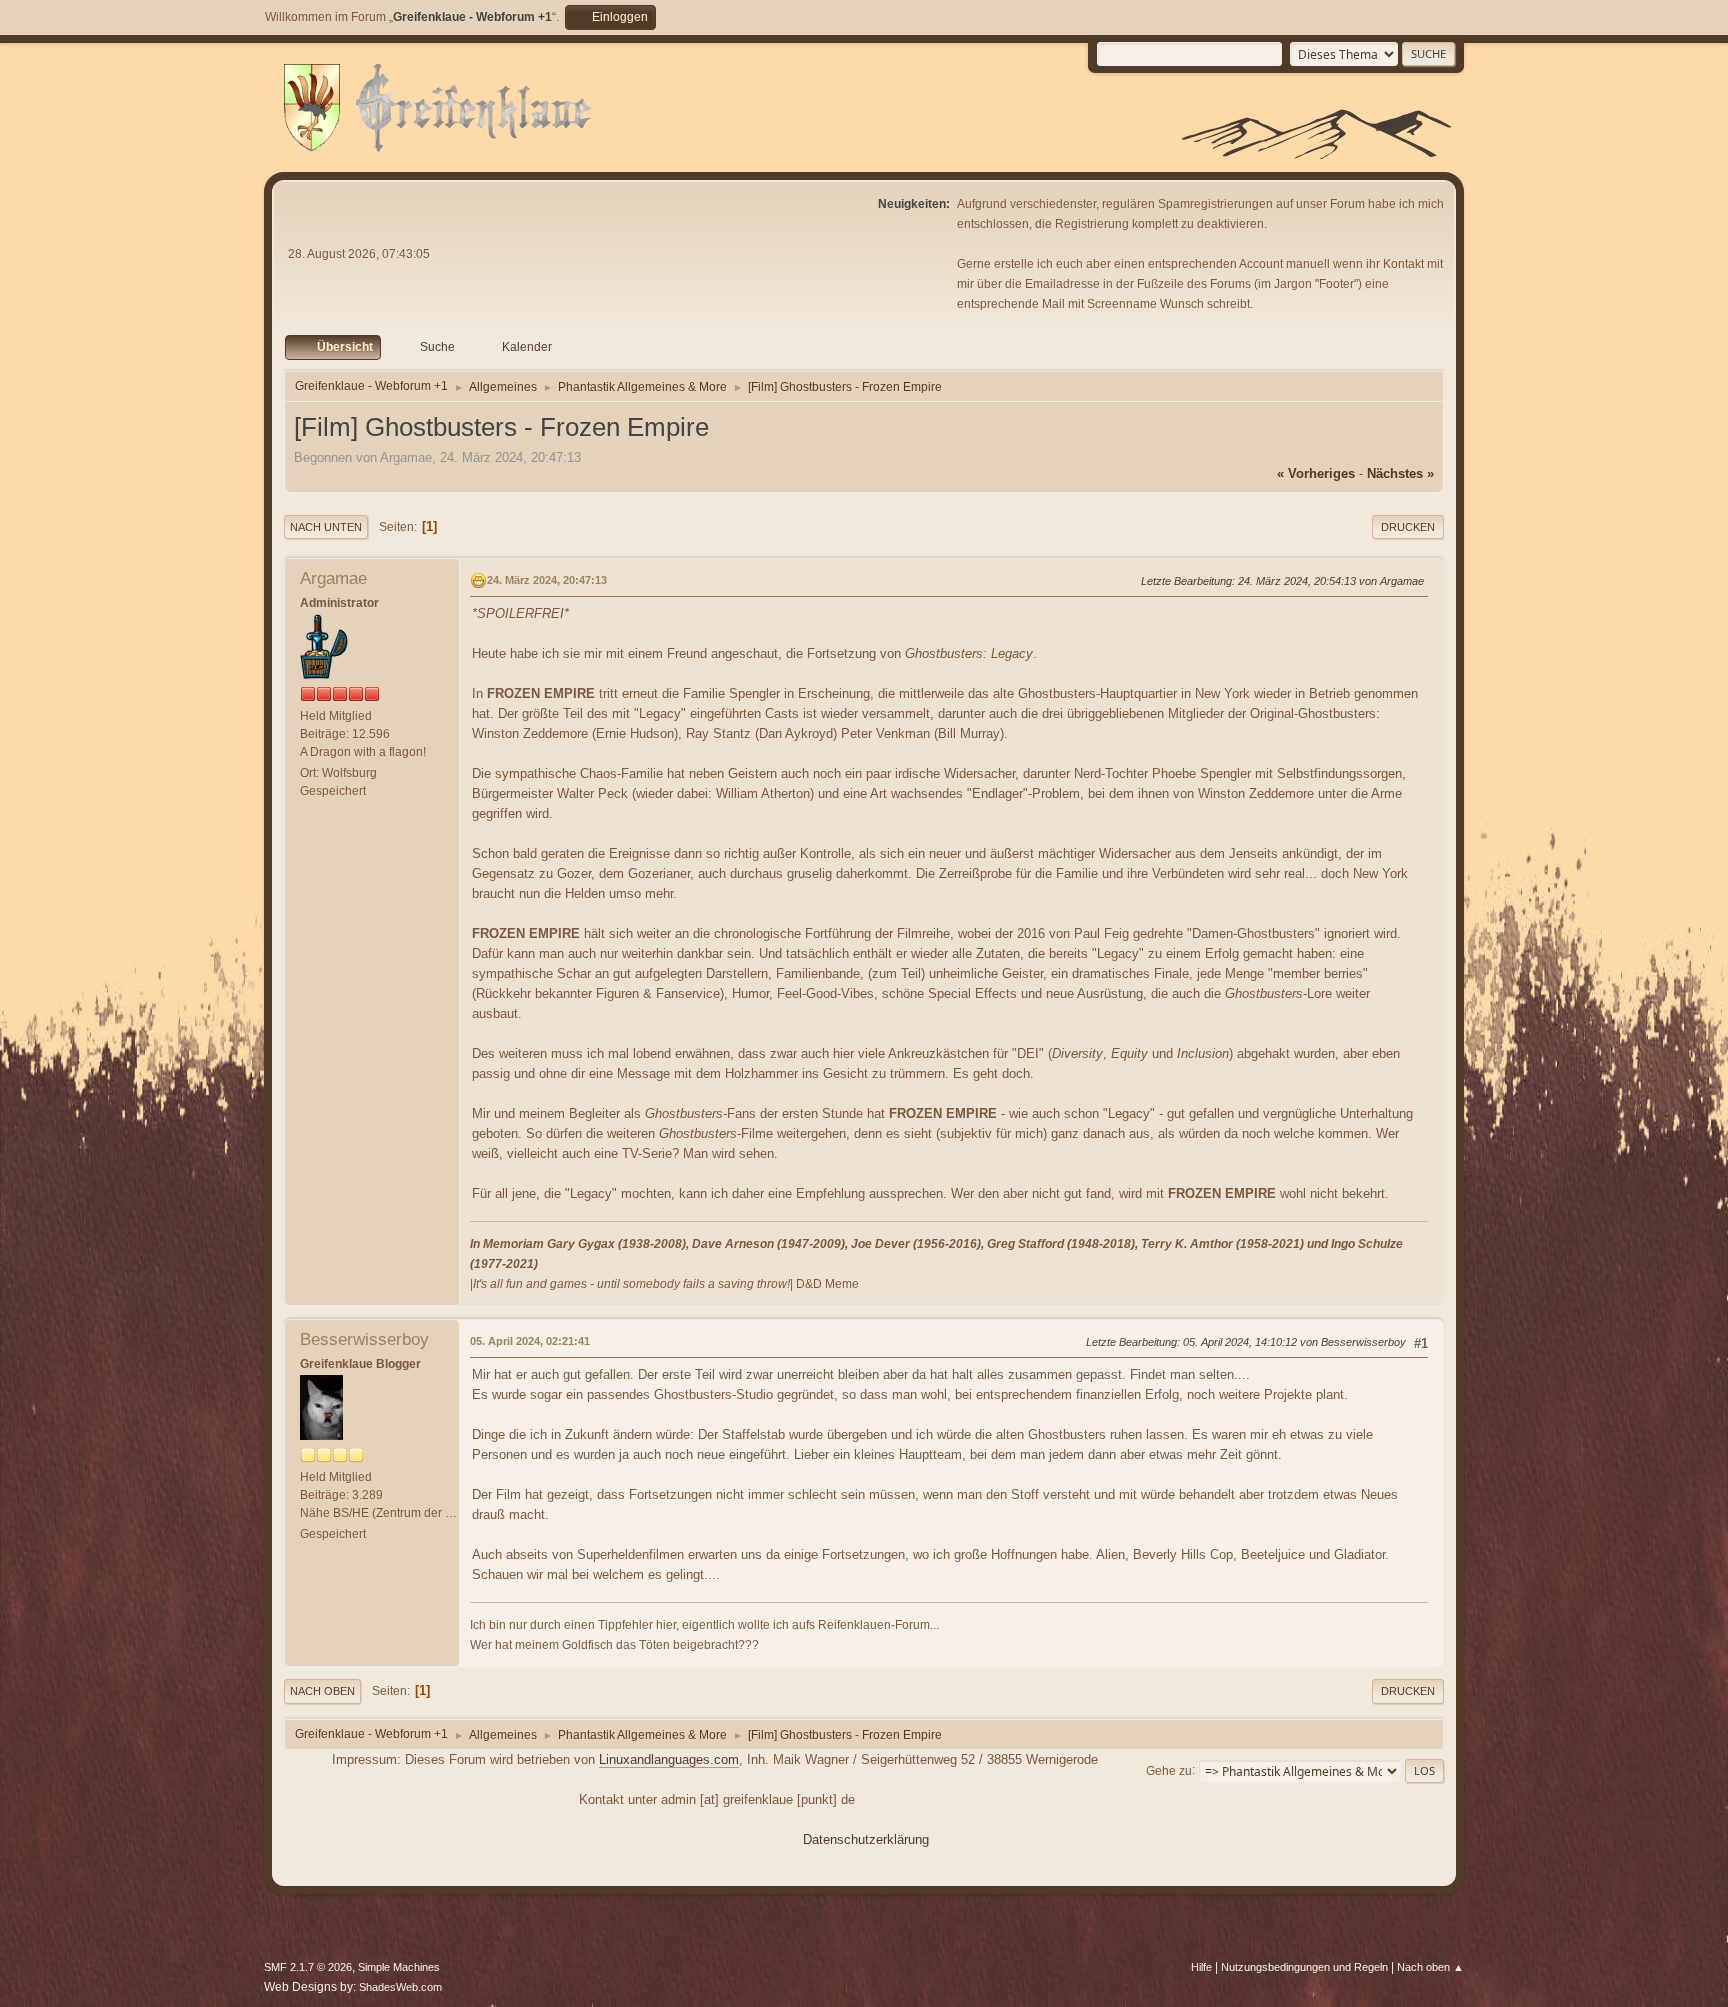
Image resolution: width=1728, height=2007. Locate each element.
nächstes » (1400, 473)
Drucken (1408, 527)
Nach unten (326, 527)
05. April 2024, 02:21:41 (530, 1341)
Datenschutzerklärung (866, 1839)
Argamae (333, 578)
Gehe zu (1169, 1770)
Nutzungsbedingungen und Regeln (1304, 1967)
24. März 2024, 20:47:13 (547, 580)
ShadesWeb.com (400, 1987)
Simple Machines (399, 1967)
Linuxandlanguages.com (669, 1759)
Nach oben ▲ (1430, 1967)
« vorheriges (1316, 473)
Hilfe (1201, 1967)
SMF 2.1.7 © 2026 (308, 1967)
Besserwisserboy (364, 1339)
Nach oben (322, 1691)
